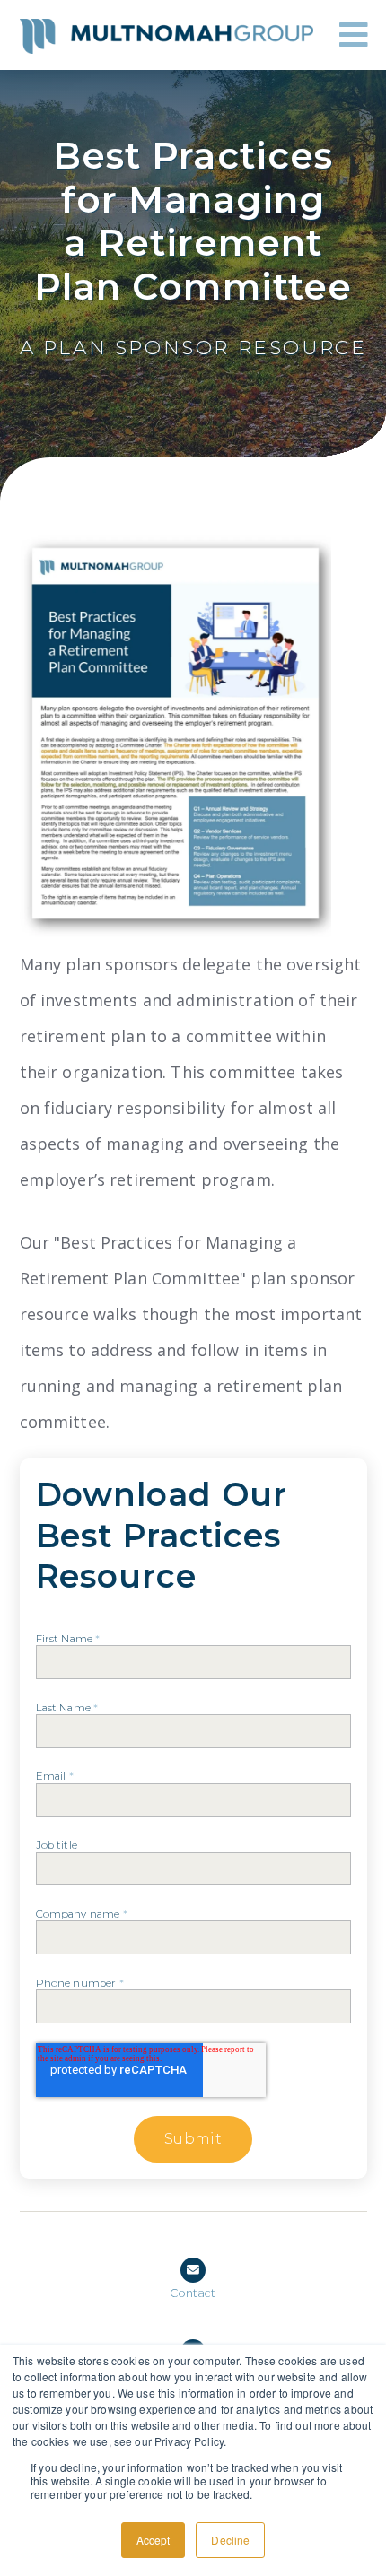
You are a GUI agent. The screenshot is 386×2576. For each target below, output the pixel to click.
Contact (193, 2293)
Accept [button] (154, 2540)
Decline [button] (230, 2540)
